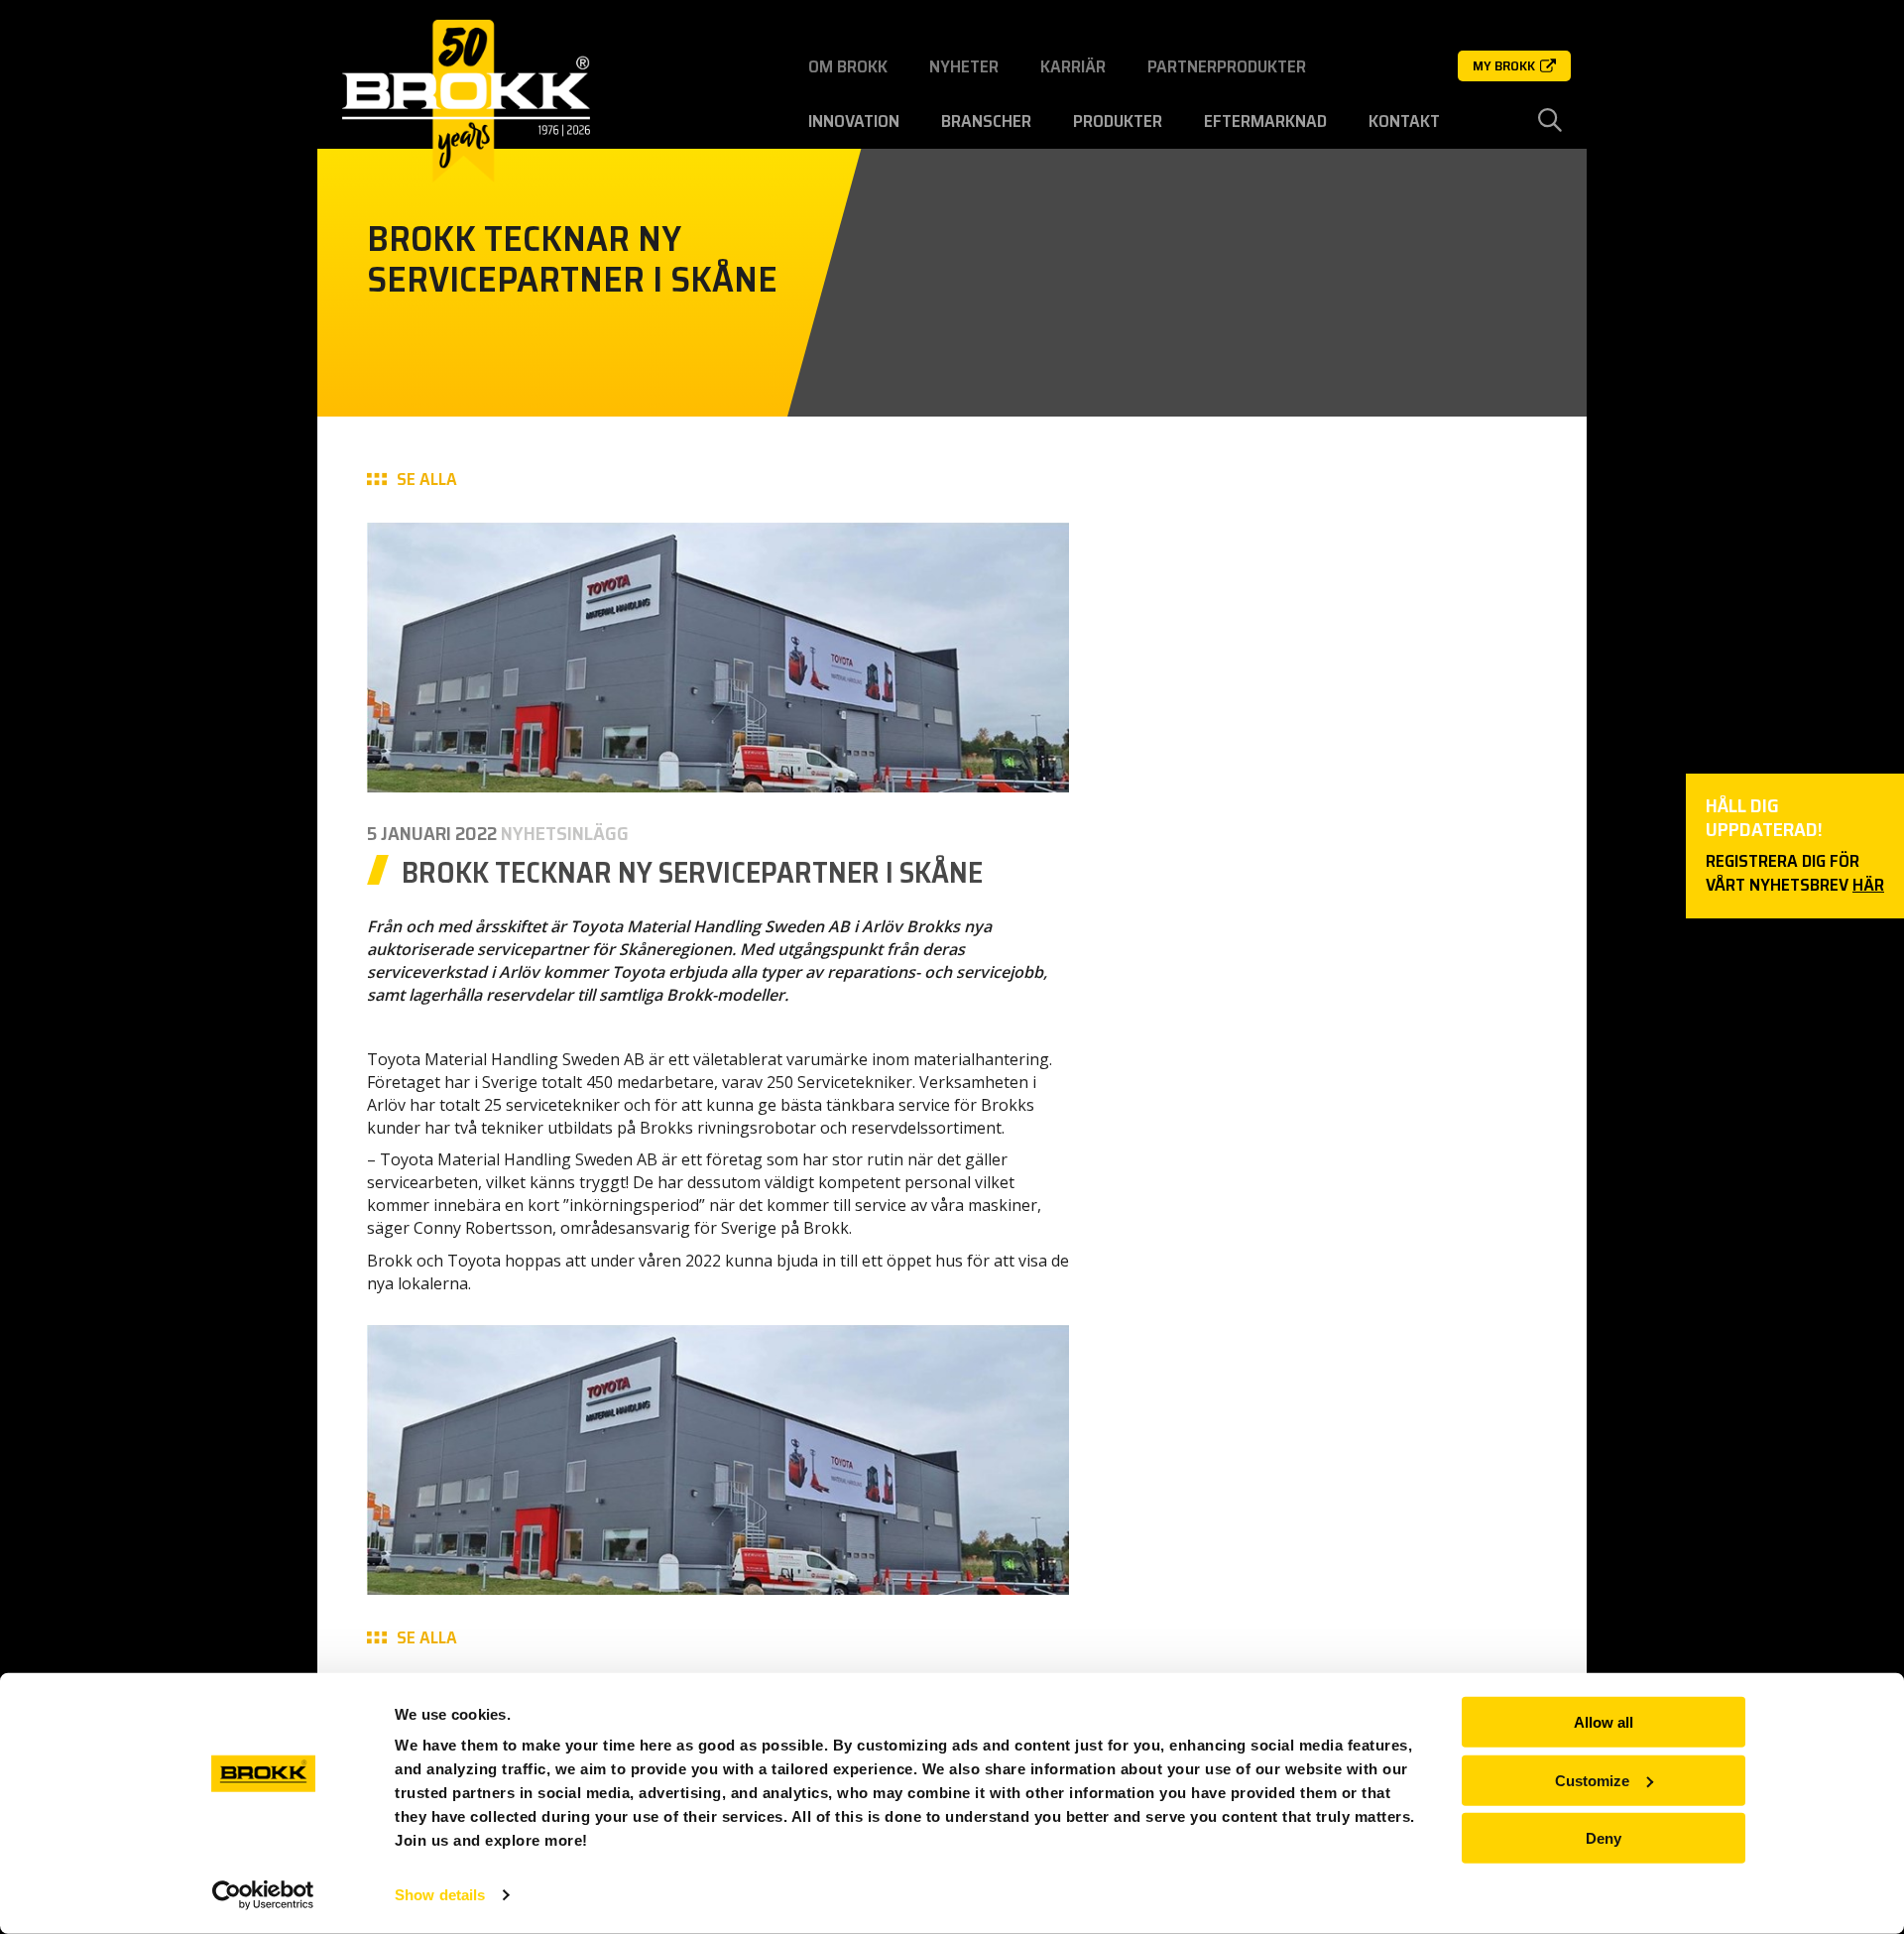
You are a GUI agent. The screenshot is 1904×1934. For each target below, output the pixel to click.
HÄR (1868, 885)
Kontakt (1404, 121)
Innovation (854, 121)
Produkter (1118, 121)
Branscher (986, 121)
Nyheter (964, 66)
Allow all (1604, 1722)
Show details (440, 1895)
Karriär (1073, 66)
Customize (1592, 1780)
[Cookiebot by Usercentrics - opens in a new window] (263, 1895)
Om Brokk (848, 66)
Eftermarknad (1265, 121)
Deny (1604, 1838)
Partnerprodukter (1227, 66)
